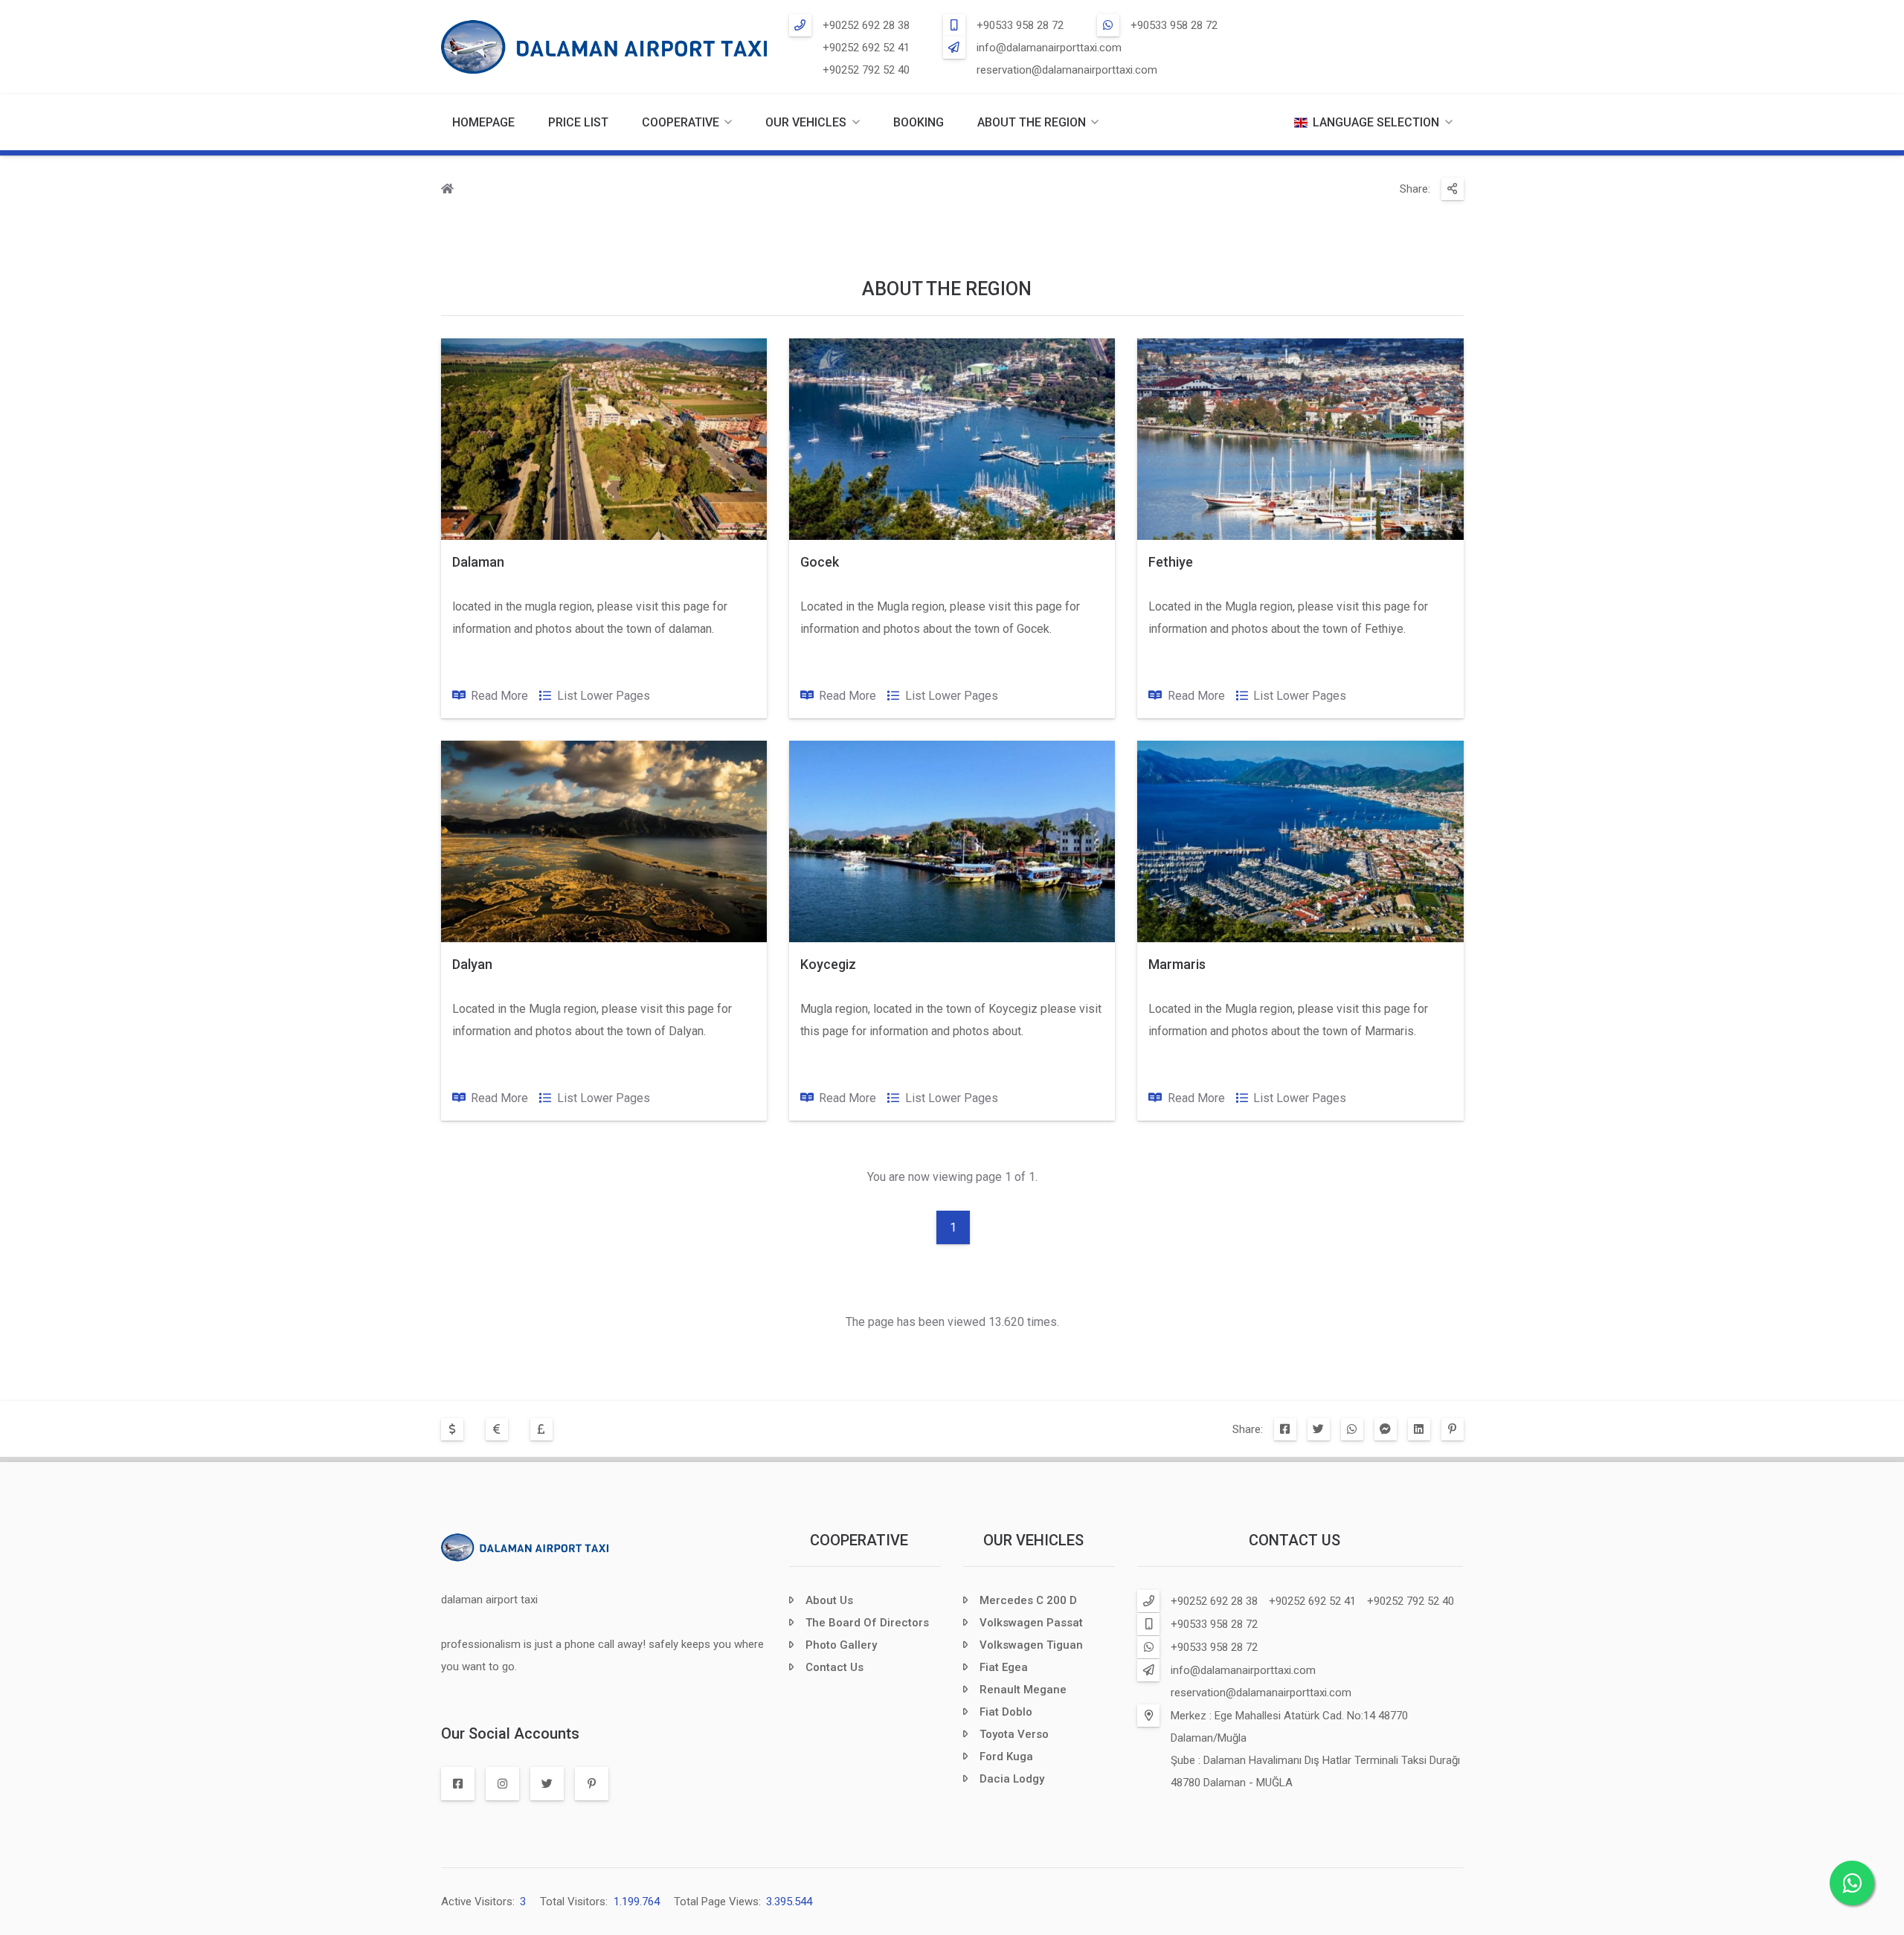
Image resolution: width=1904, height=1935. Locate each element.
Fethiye (1171, 562)
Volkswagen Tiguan (1031, 1645)
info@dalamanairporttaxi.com (1049, 48)
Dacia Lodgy (1012, 1779)
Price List (578, 122)
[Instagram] (502, 1784)
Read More (499, 696)
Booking (919, 122)
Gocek (820, 562)
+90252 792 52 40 (866, 70)
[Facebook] (1285, 1429)
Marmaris (1177, 964)
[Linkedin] (1419, 1429)
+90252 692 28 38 (866, 25)
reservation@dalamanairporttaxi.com (1067, 70)
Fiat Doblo (1006, 1712)
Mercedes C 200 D (1028, 1600)
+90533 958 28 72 (1020, 25)
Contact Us (834, 1667)
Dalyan (472, 964)
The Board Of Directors (867, 1623)
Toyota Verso (1014, 1734)
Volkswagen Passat (1031, 1623)
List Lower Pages (604, 696)
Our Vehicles (806, 122)
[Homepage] (447, 190)
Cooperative (859, 1540)
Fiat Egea (1004, 1667)
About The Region (1032, 122)
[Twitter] (1319, 1429)
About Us (829, 1600)
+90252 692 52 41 (866, 48)
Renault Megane (1023, 1690)
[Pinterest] (1453, 1429)
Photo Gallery (841, 1645)
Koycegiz (828, 964)
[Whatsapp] (1352, 1429)
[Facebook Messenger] (1386, 1429)
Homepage (483, 122)
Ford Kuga (1006, 1757)
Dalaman (478, 562)
